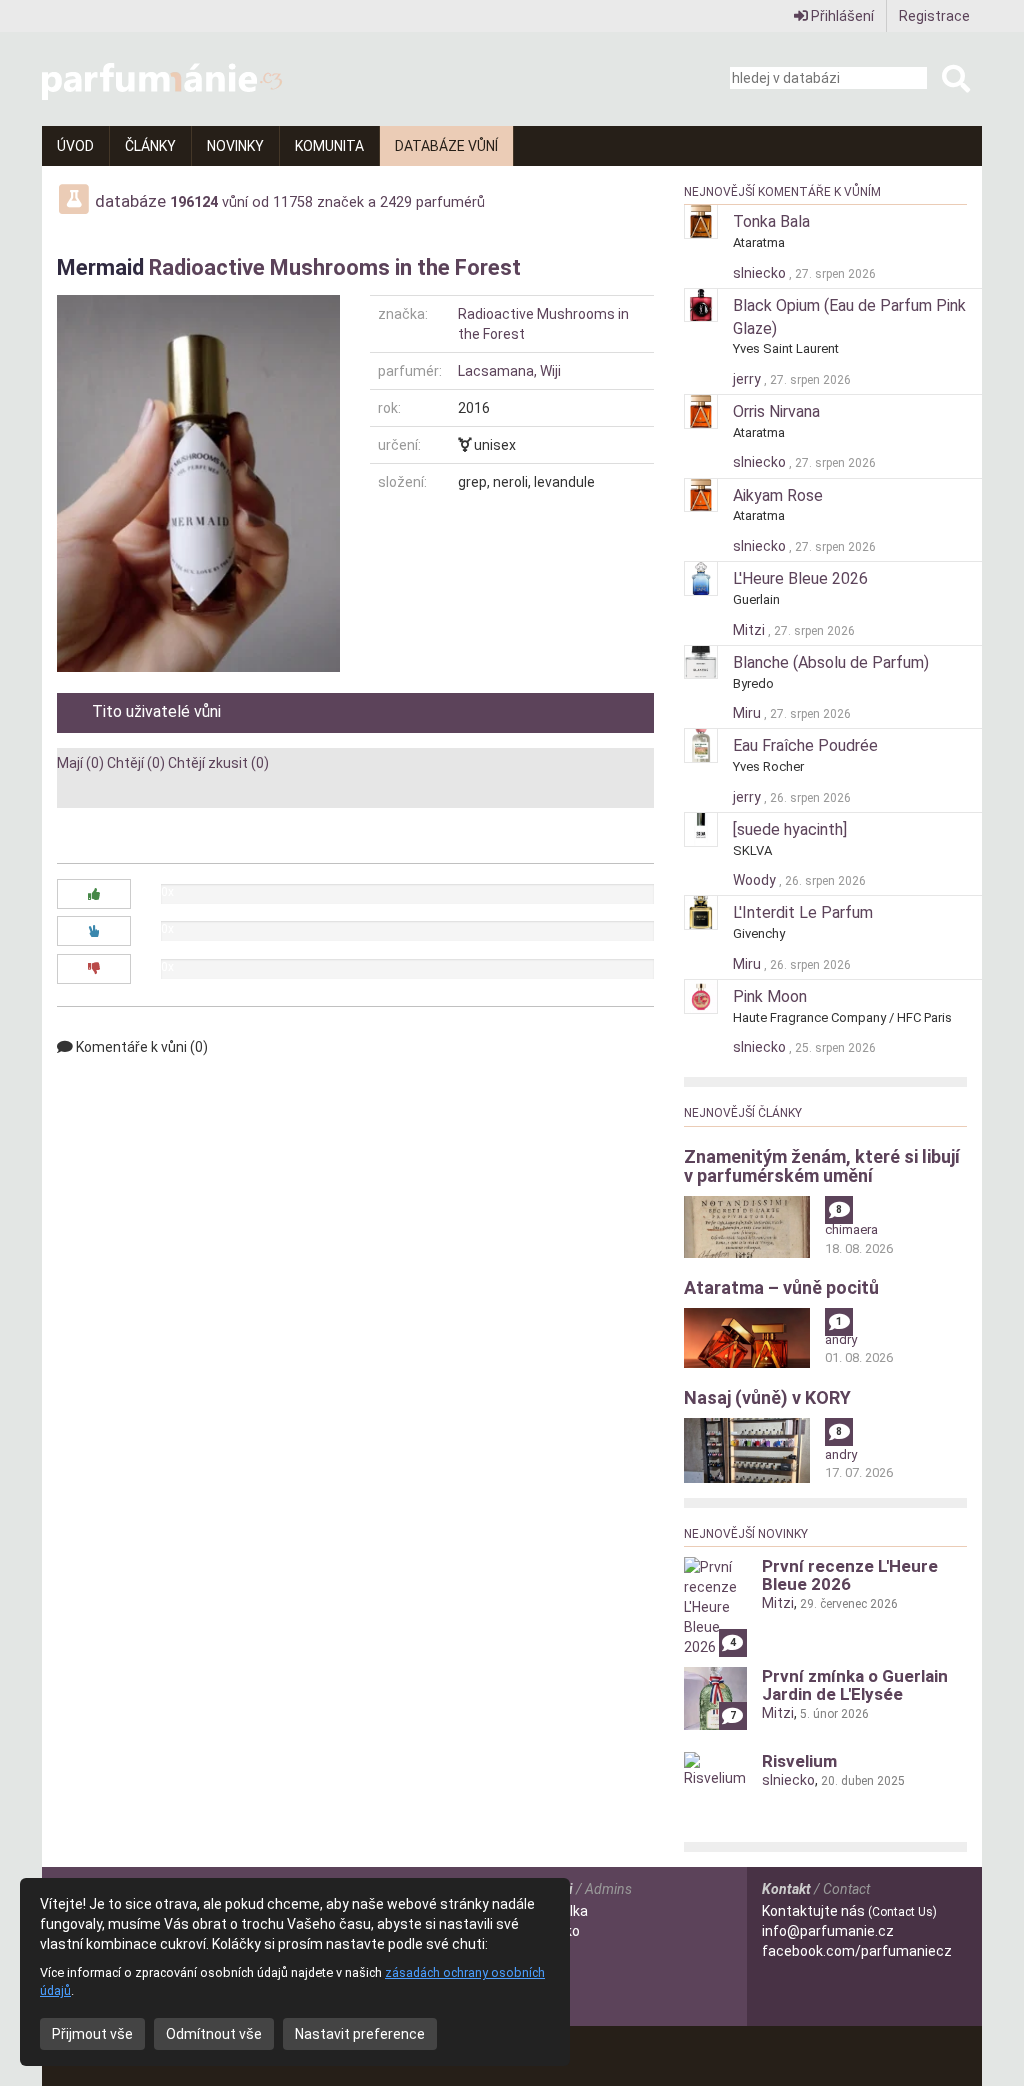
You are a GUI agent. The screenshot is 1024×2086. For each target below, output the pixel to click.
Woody (756, 880)
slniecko (761, 273)
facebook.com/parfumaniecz (857, 1951)
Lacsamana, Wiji (509, 371)
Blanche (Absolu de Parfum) (831, 662)
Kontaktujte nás (849, 1911)
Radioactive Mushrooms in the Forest (335, 267)
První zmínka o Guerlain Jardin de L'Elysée (855, 1685)
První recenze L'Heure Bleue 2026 (850, 1575)
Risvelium (799, 1761)
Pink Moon (770, 996)
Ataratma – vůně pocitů (781, 1287)
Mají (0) (80, 763)
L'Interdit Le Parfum (803, 912)
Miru (748, 713)
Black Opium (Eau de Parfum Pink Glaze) (849, 317)
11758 (293, 202)
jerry (748, 379)
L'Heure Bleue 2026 (800, 578)
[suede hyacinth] (790, 829)
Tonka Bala (771, 221)
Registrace (934, 16)
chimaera (851, 1229)
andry (841, 1339)
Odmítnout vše (214, 2034)
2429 (396, 202)
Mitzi (750, 630)
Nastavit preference (360, 2034)
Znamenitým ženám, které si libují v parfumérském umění (822, 1166)
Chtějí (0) (136, 763)
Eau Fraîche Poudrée (805, 745)
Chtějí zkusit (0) (218, 763)
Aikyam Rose (778, 495)
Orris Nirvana (776, 411)
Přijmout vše (92, 2034)
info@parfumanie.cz (828, 1931)
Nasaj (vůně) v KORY (767, 1397)
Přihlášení (841, 16)
